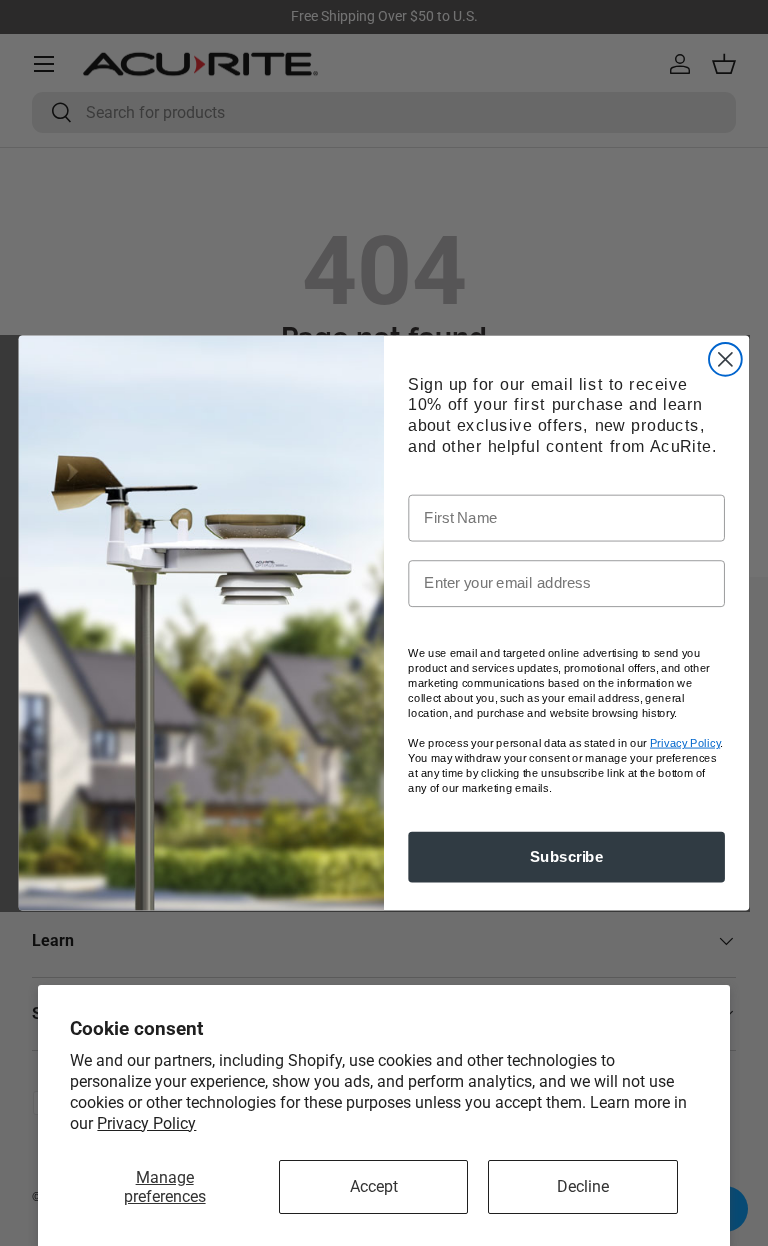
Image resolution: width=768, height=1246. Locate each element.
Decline (583, 1186)
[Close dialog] (725, 359)
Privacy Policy (146, 1123)
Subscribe (566, 857)
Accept (374, 1186)
